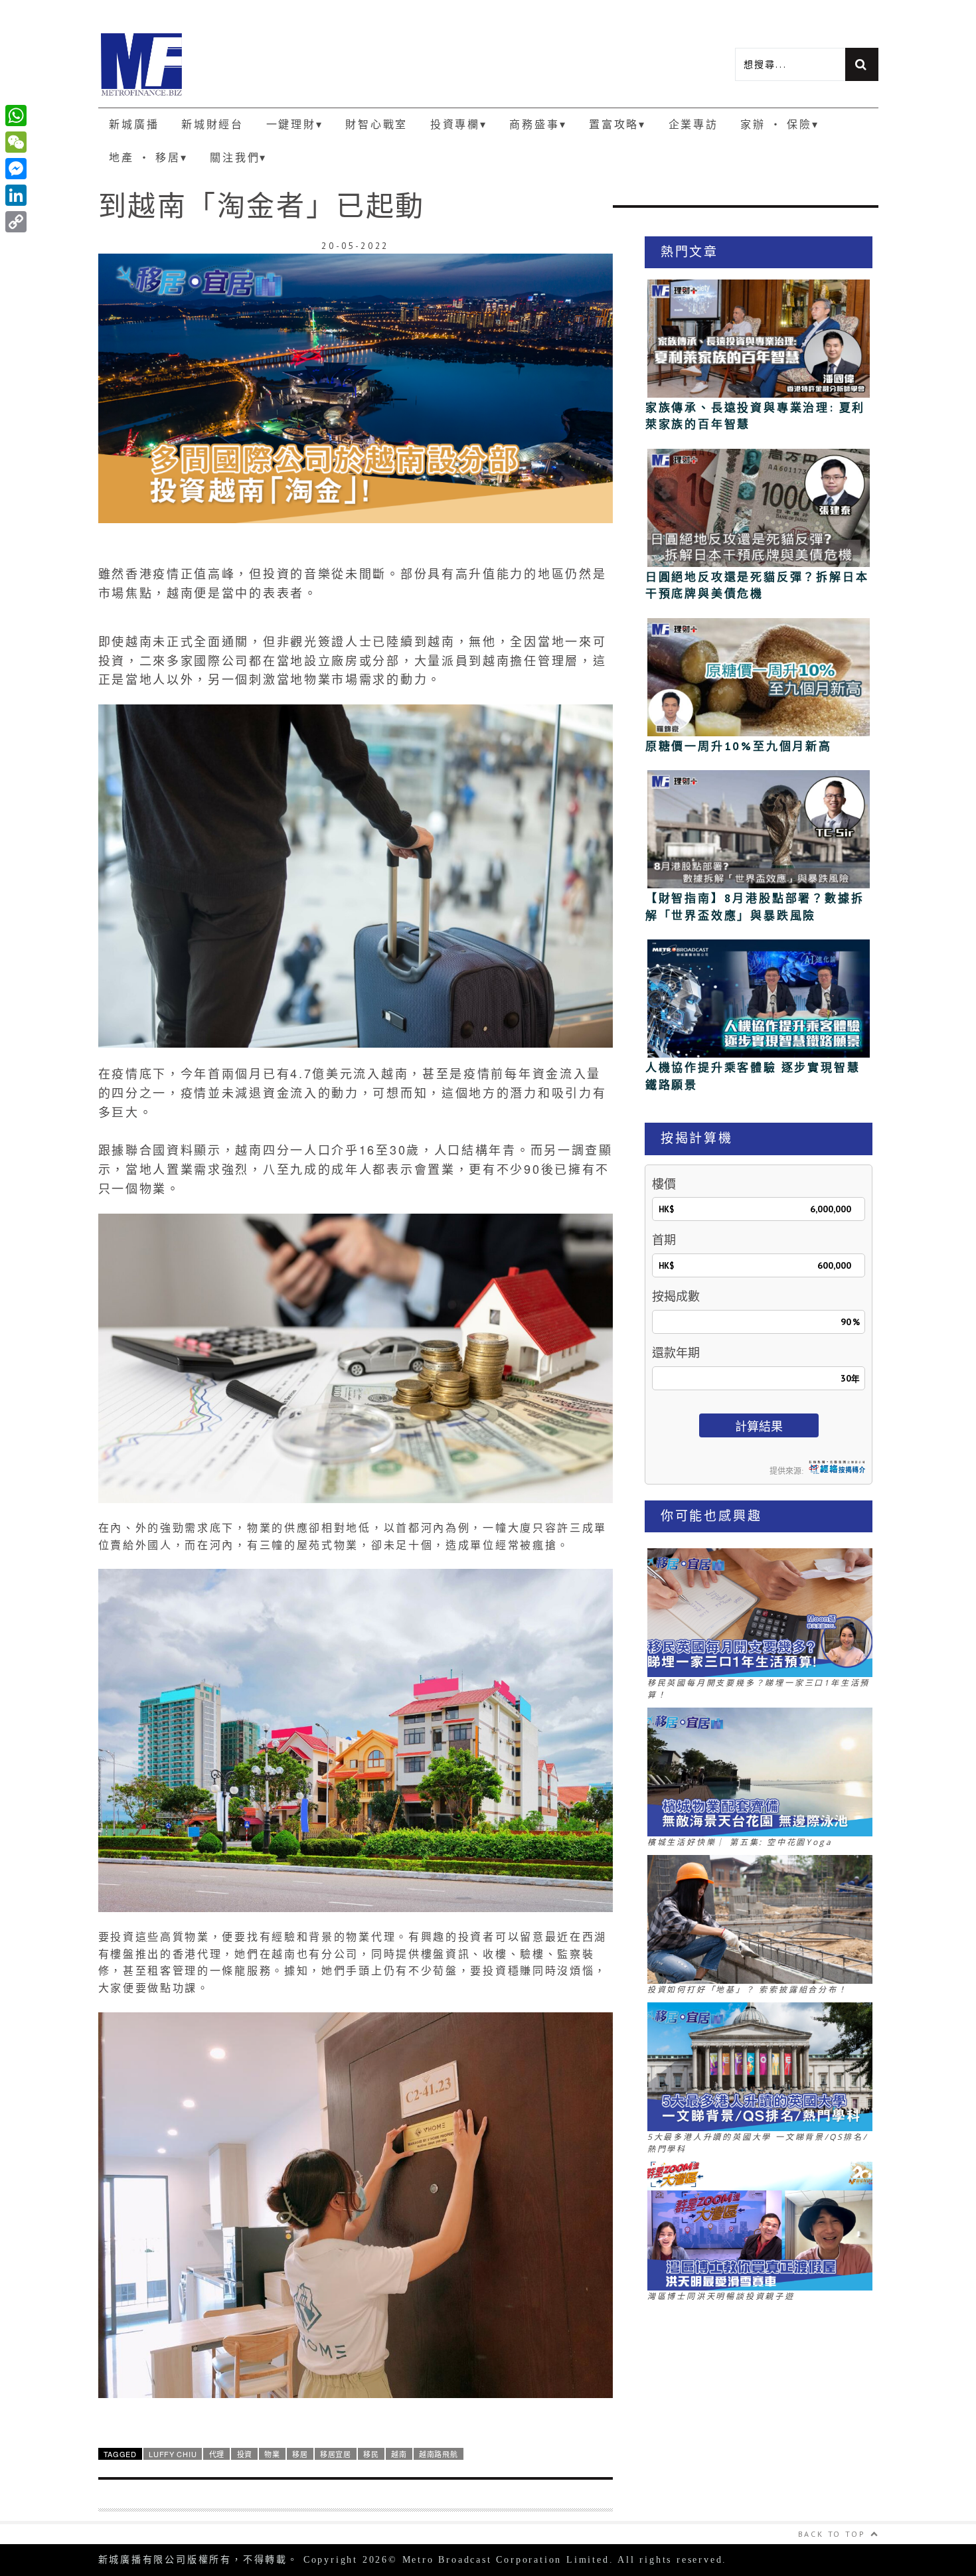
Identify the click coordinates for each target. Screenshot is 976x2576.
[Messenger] (16, 169)
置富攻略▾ (617, 124)
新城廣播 (134, 124)
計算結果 (759, 1426)
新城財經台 (212, 124)
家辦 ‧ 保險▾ (779, 124)
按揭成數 (676, 1296)
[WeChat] (16, 142)
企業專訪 (693, 124)
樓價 (664, 1184)
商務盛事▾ (538, 124)
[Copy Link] (16, 222)
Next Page (356, 2541)
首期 (664, 1240)
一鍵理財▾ (295, 124)
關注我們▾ (238, 157)
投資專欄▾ (459, 124)
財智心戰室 (376, 124)
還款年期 (676, 1353)
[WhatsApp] (16, 116)
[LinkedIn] (16, 195)
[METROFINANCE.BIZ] (293, 64)
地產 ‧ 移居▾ (148, 157)
